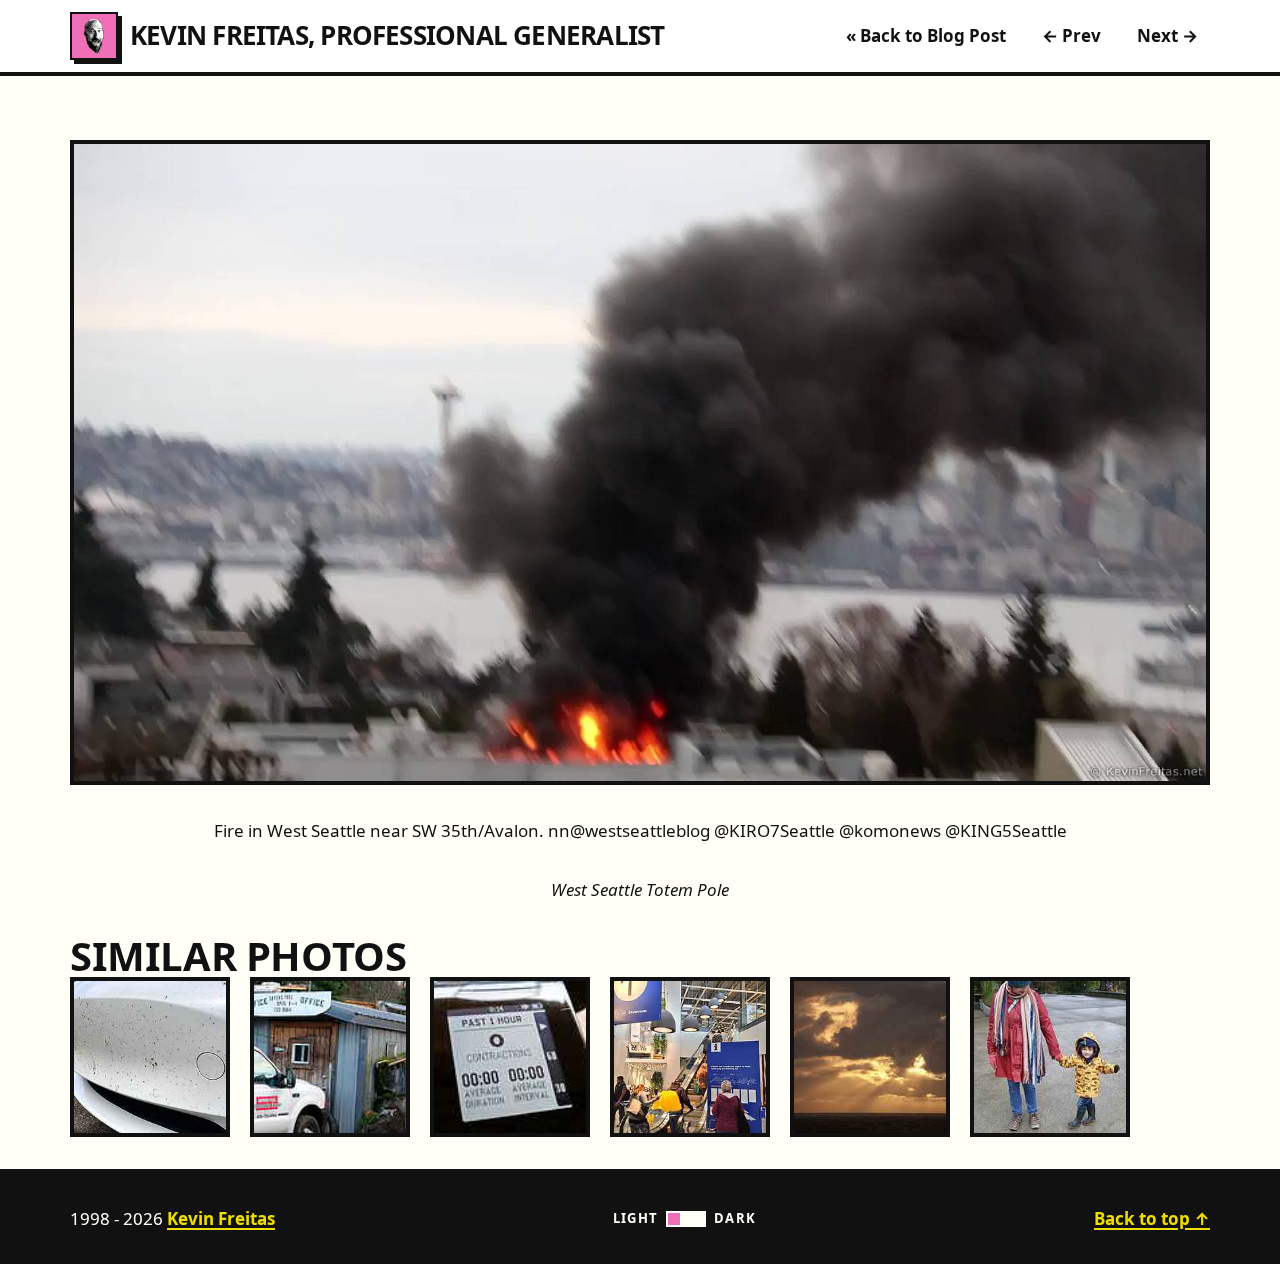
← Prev (1071, 35)
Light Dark (685, 1218)
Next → (1167, 35)
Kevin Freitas (221, 1218)
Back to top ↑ (1152, 1218)
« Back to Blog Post (926, 35)
